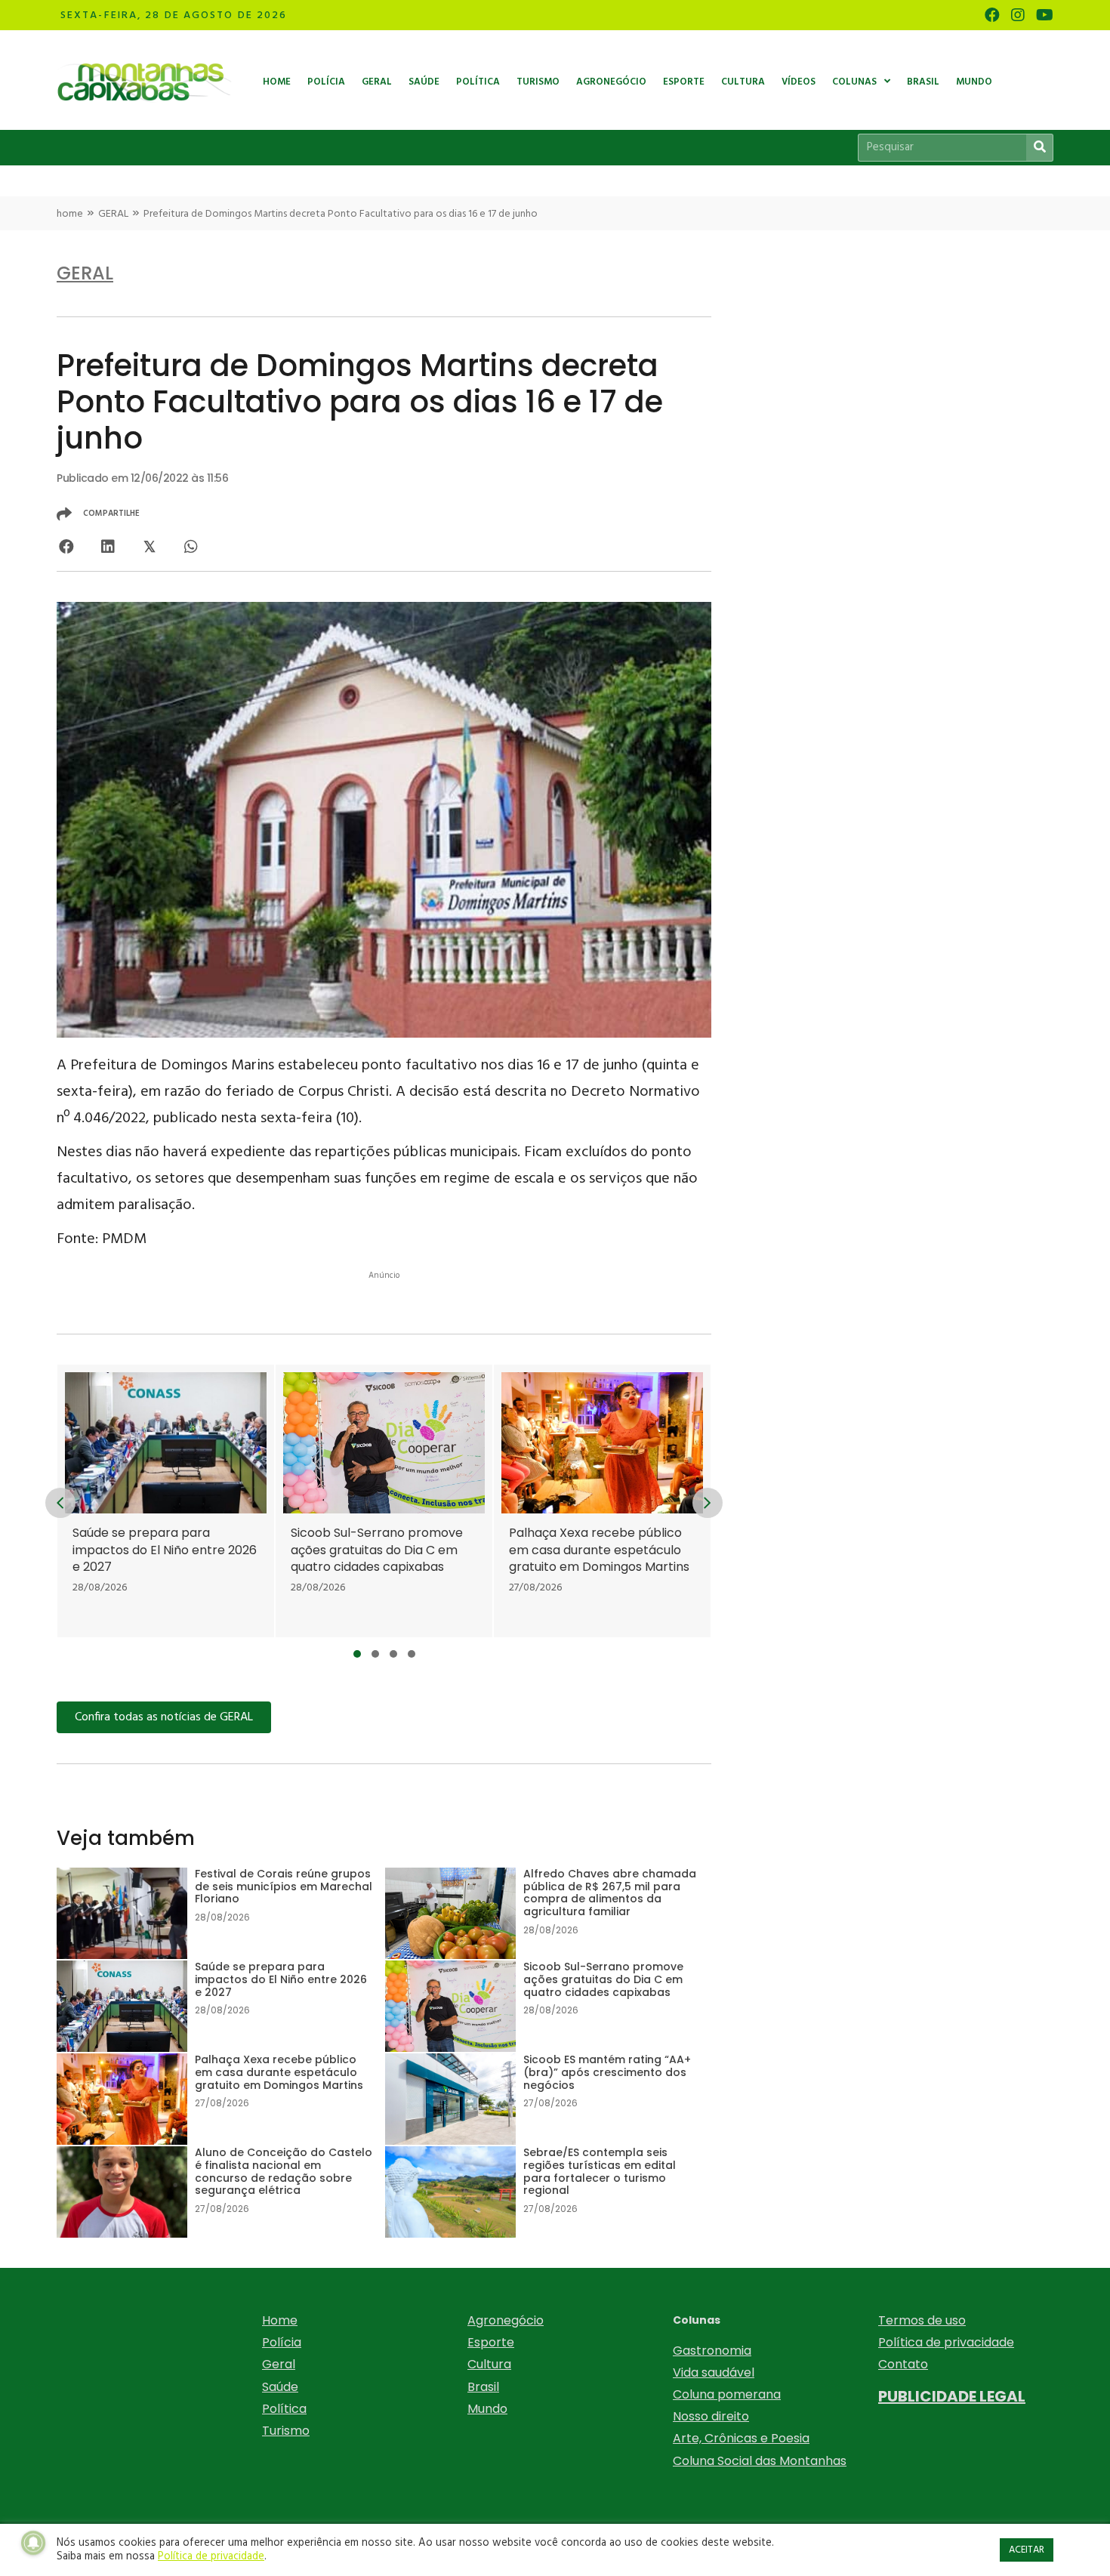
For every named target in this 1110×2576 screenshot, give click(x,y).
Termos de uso (922, 2320)
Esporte (491, 2342)
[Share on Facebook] (66, 546)
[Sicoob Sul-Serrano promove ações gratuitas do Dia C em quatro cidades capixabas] (384, 1501)
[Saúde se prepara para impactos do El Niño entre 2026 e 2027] (166, 1501)
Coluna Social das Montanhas (760, 2461)
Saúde (280, 2387)
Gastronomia (712, 2351)
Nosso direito (711, 2416)
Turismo (286, 2431)
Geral (279, 2364)
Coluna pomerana (727, 2394)
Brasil (483, 2387)
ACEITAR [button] (1027, 2550)
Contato (903, 2364)
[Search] (1039, 148)
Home (280, 2320)
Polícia (282, 2342)
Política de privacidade (946, 2342)
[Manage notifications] (33, 2543)
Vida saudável (714, 2372)
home (70, 214)
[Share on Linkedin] (108, 546)
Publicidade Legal (952, 2396)
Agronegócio (506, 2320)
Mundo (487, 2409)
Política (284, 2409)
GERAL (113, 214)
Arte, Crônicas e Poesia (741, 2438)
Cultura (489, 2364)
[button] (357, 1654)
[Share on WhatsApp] (191, 546)
